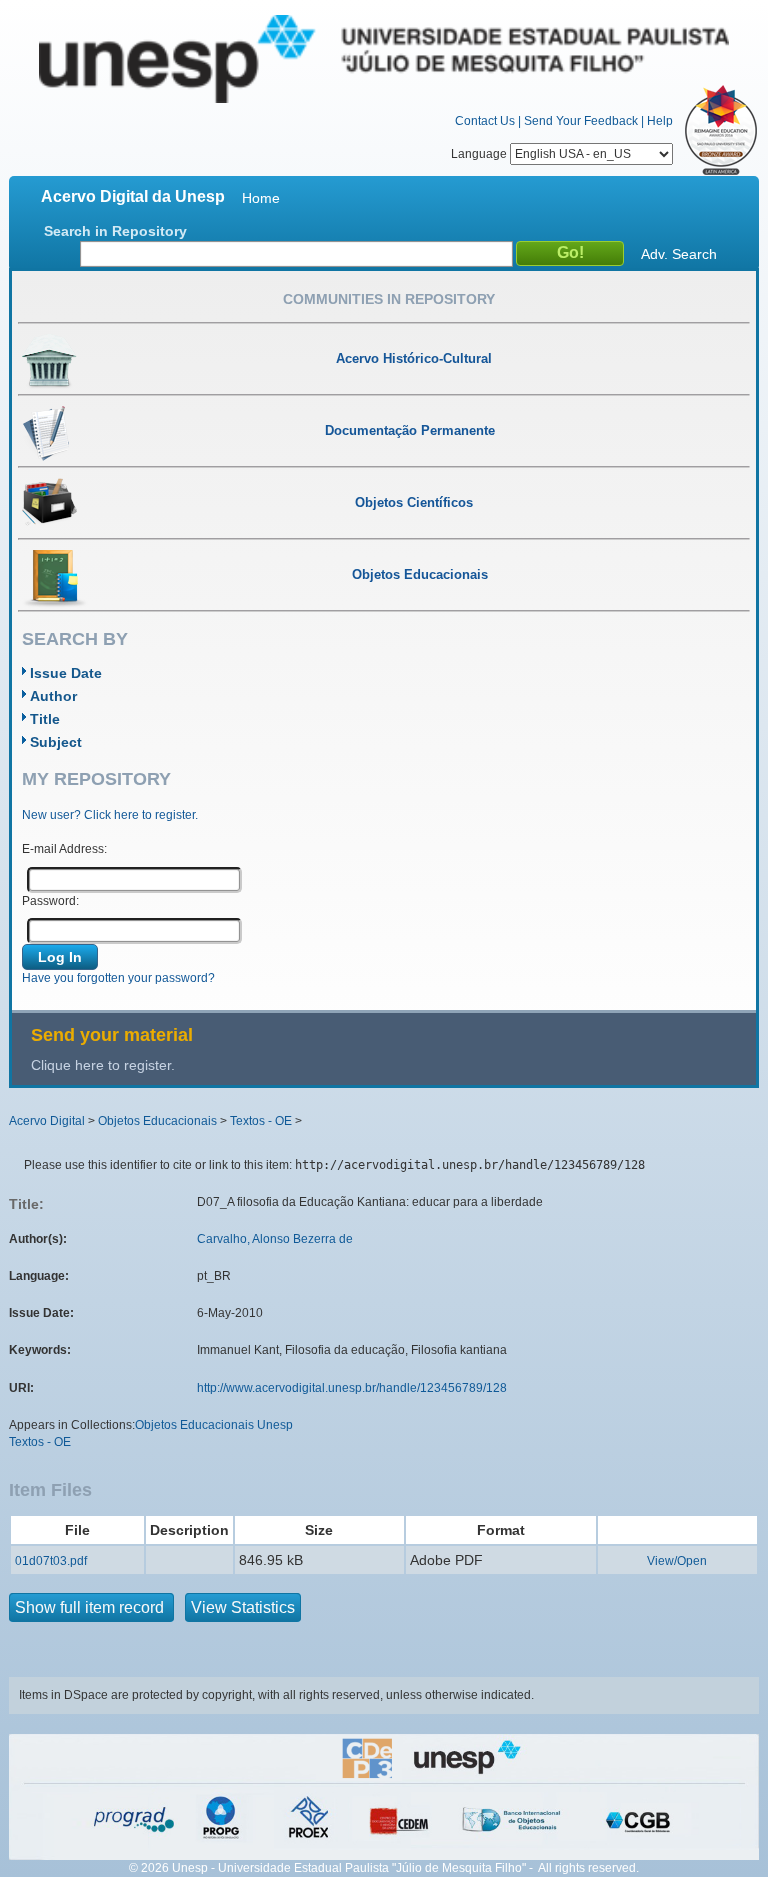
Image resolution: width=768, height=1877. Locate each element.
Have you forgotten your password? (118, 978)
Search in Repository (115, 231)
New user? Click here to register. (110, 815)
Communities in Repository (389, 299)
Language (480, 154)
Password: (50, 901)
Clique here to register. (103, 1065)
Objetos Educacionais (157, 1121)
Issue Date (66, 673)
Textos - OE (261, 1121)
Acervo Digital (47, 1121)
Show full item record (91, 1607)
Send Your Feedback (581, 121)
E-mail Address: (64, 849)
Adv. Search (679, 254)
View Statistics (243, 1607)
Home (261, 198)
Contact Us (485, 121)
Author (53, 696)
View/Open (677, 1561)
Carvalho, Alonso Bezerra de (275, 1239)
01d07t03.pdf (51, 1561)
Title (45, 719)
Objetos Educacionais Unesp (214, 1425)
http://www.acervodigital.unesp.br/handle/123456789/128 (352, 1388)
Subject (56, 742)
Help (660, 121)
